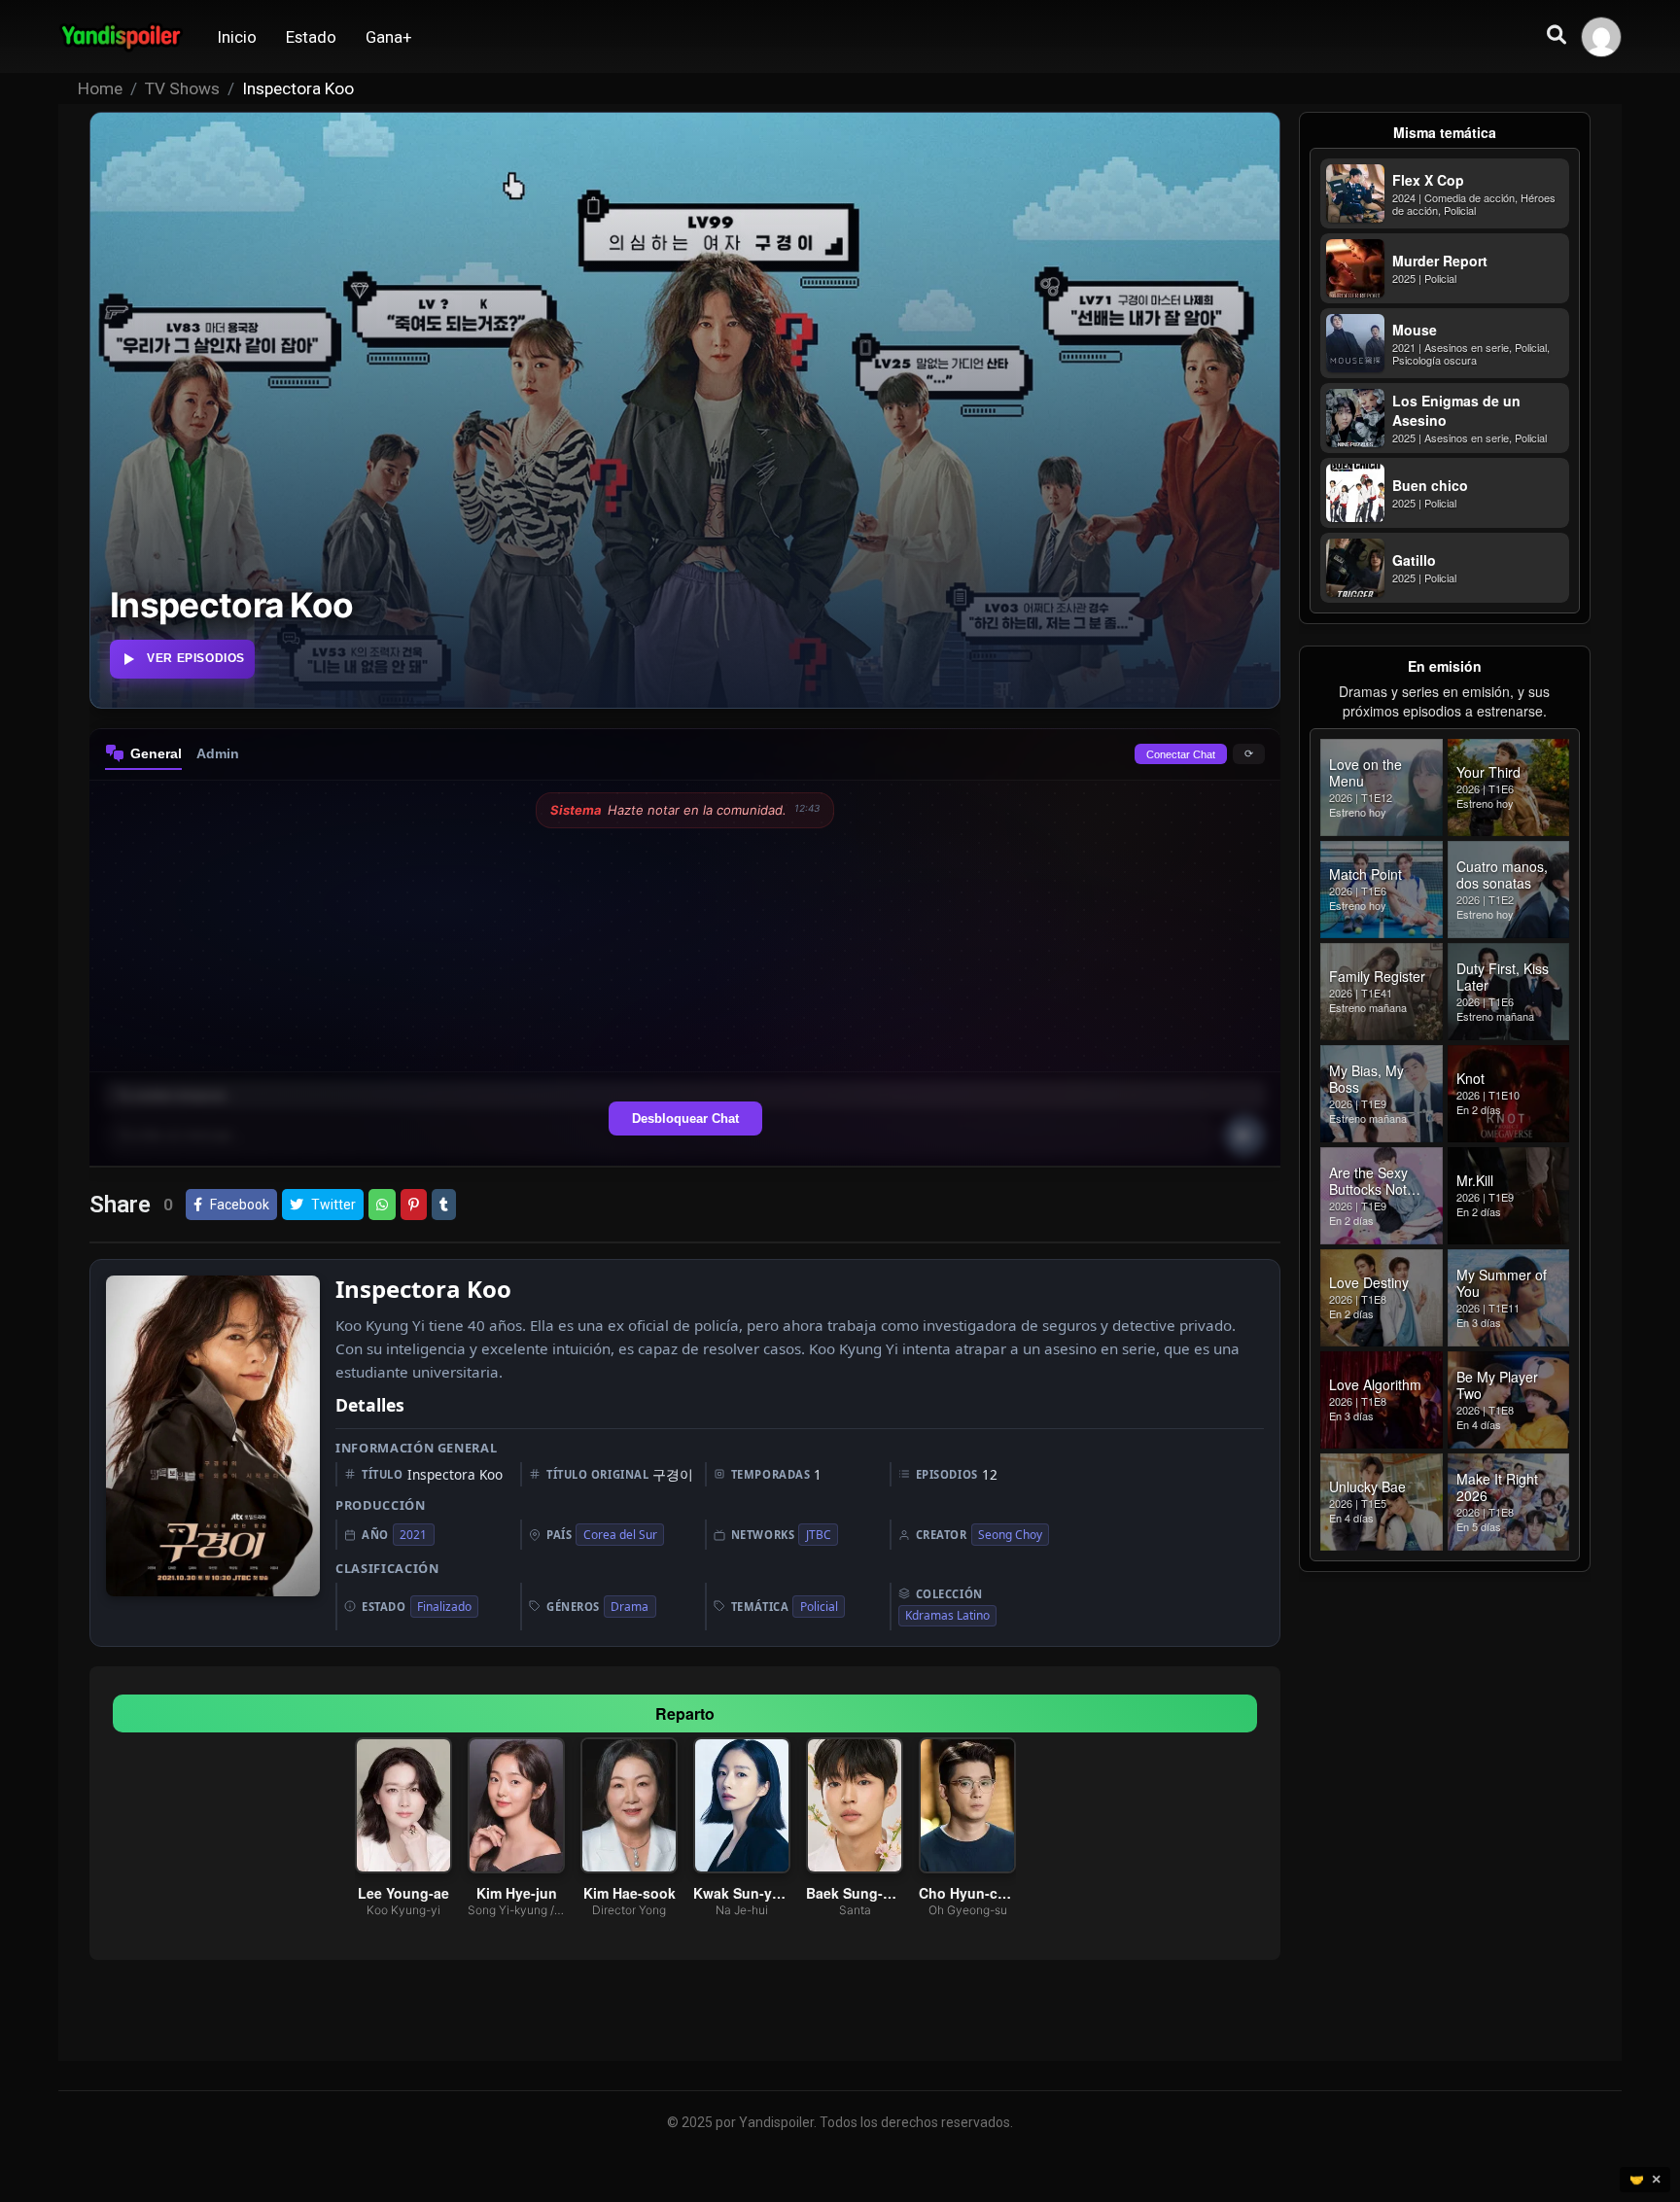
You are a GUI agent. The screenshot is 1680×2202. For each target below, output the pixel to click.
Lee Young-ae (403, 1893)
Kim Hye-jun (516, 1893)
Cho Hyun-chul (967, 1893)
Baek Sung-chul (855, 1893)
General (156, 753)
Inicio (237, 37)
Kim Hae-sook (629, 1893)
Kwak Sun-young (742, 1893)
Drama (630, 1607)
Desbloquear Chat (685, 1118)
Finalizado (444, 1607)
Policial (819, 1607)
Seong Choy (1010, 1535)
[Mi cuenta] (1601, 37)
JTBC (819, 1535)
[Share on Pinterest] (414, 1205)
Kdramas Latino (947, 1615)
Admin (218, 753)
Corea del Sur (620, 1535)
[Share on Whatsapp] (382, 1205)
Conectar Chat (1181, 754)
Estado (311, 37)
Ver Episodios (196, 658)
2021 (413, 1535)
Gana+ (389, 37)
